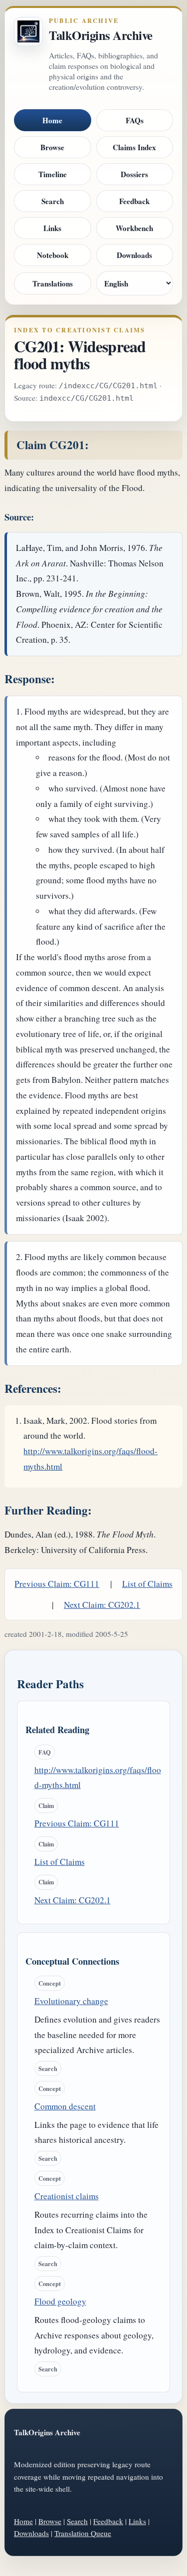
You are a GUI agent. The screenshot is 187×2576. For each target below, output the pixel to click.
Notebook (53, 255)
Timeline (53, 174)
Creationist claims (67, 2196)
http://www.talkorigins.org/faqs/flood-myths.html (98, 1778)
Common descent (65, 2106)
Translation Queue (83, 2533)
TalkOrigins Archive (101, 35)
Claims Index (134, 147)
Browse (52, 147)
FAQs (135, 120)
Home (52, 120)
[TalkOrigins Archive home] (28, 31)
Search (53, 201)
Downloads (134, 255)
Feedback (134, 201)
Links (52, 228)
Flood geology (60, 2301)
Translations (53, 283)
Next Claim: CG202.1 (102, 1605)
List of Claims (147, 1584)
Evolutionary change (71, 2001)
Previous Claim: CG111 (57, 1584)
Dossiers (134, 174)
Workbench (134, 228)
